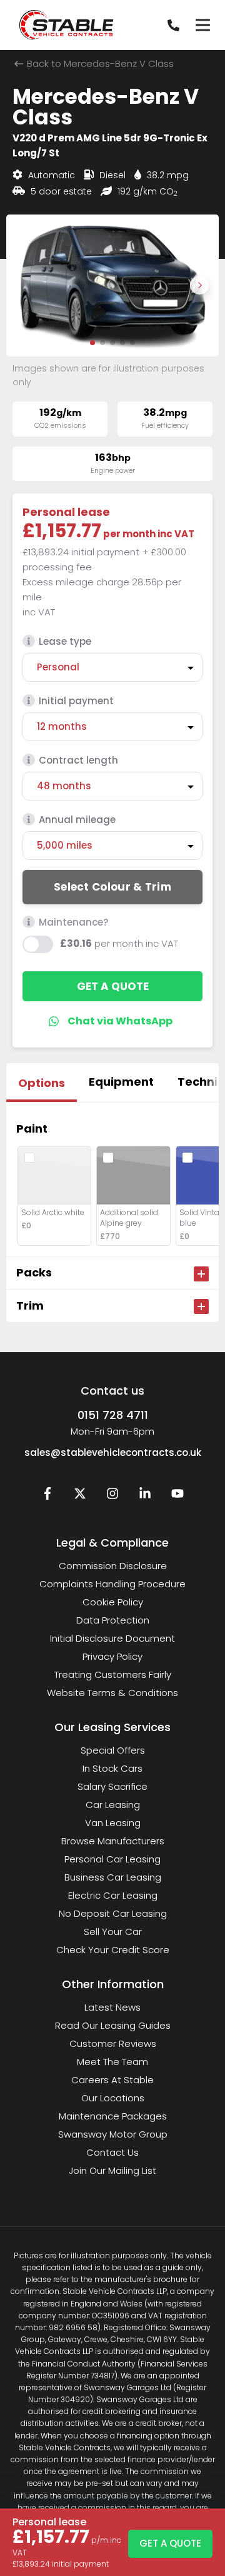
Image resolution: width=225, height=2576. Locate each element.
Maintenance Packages (113, 2116)
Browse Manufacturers (113, 1841)
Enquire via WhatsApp (113, 1021)
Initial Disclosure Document (112, 1638)
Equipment (121, 1082)
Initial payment (76, 701)
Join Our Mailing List (112, 2170)
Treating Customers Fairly (113, 1674)
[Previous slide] (26, 285)
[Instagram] (112, 1496)
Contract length (78, 760)
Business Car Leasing (113, 1877)
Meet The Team (112, 2062)
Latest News (112, 2007)
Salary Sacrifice (112, 1786)
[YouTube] (177, 1496)
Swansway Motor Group (113, 2134)
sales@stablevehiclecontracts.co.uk (113, 1452)
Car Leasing (113, 1805)
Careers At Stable (112, 2080)
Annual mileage (77, 820)
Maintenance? (73, 922)
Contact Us (112, 2152)
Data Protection (113, 1620)
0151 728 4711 (113, 1415)
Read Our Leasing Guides (113, 2025)
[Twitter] (80, 1496)
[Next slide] (199, 285)
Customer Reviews (113, 2043)
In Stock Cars (112, 1768)
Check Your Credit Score (113, 1950)
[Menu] (202, 25)
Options (42, 1083)
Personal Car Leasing (112, 1859)
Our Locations (113, 2098)
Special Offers (113, 1750)
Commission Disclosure (113, 1566)
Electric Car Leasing (113, 1895)
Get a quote (113, 986)
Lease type (65, 641)
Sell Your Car (113, 1932)
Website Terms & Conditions (112, 1693)
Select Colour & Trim (112, 887)
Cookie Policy (113, 1602)
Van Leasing (113, 1823)
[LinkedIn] (145, 1496)
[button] (92, 343)
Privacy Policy (112, 1656)
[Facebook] (47, 1496)
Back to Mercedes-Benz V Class (99, 63)
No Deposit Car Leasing (113, 1913)
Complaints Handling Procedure (112, 1584)
